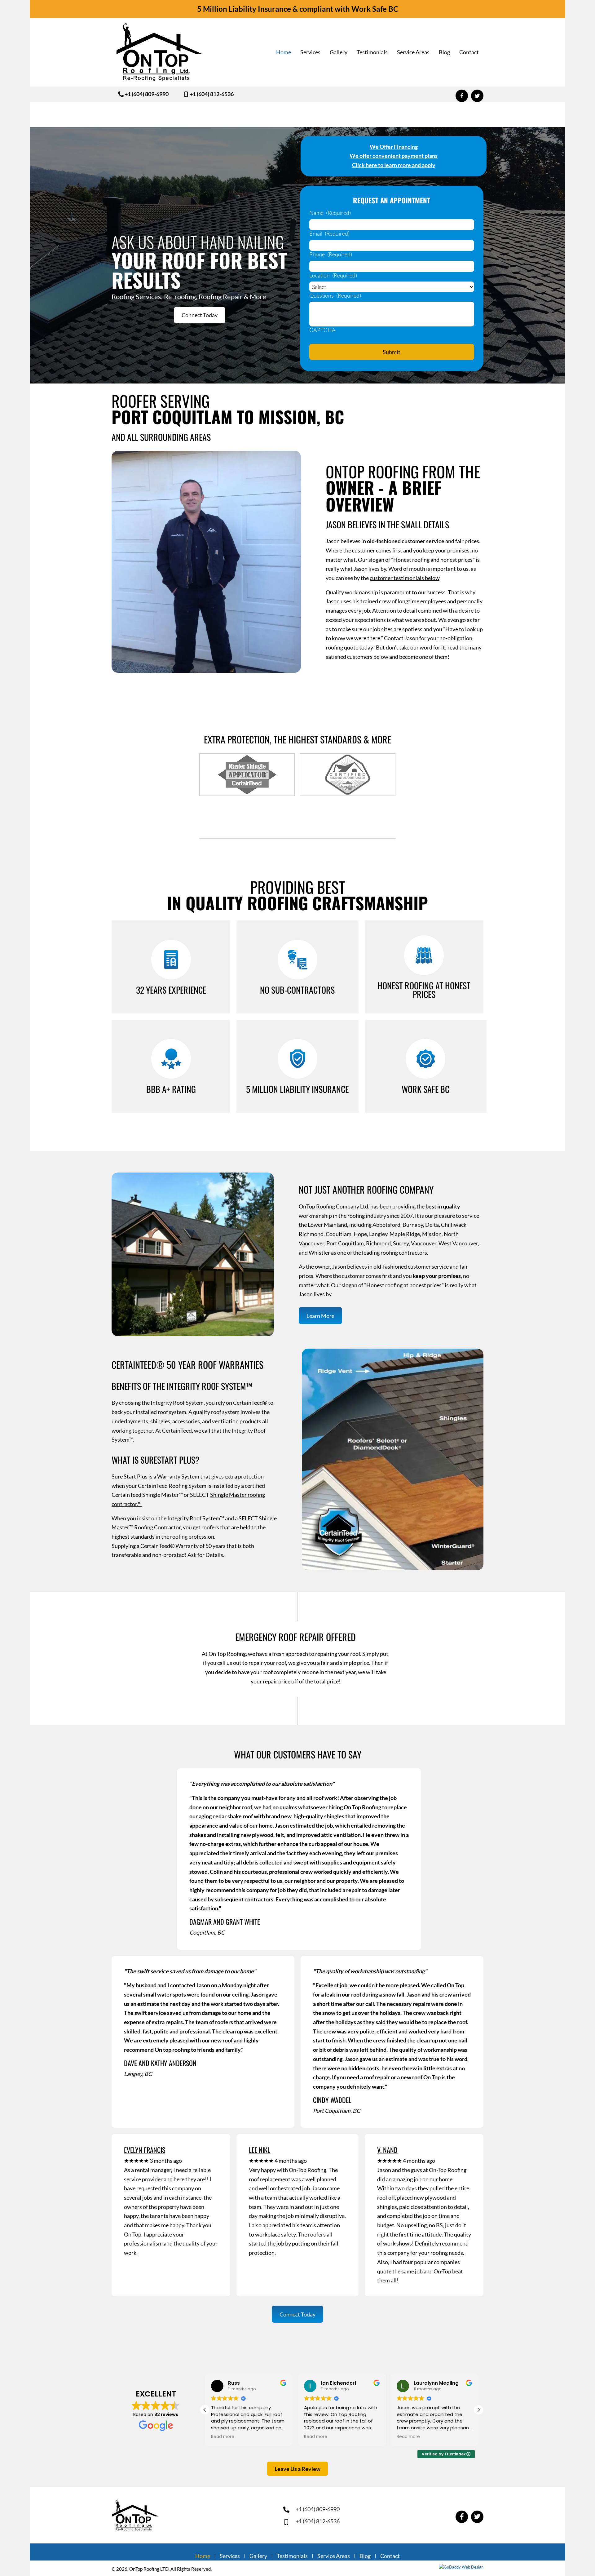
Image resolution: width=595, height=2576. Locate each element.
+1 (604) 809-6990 (318, 2509)
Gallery (258, 2556)
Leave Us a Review (297, 2469)
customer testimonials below (405, 578)
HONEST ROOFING (405, 985)
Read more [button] (223, 2437)
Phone (331, 254)
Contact (390, 2556)
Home (203, 2556)
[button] (143, 94)
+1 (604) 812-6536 (318, 2521)
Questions (335, 295)
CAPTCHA (322, 330)
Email (329, 233)
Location (333, 275)
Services (230, 2556)
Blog (365, 2556)
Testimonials (292, 2556)
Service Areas (334, 2556)
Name (330, 213)
